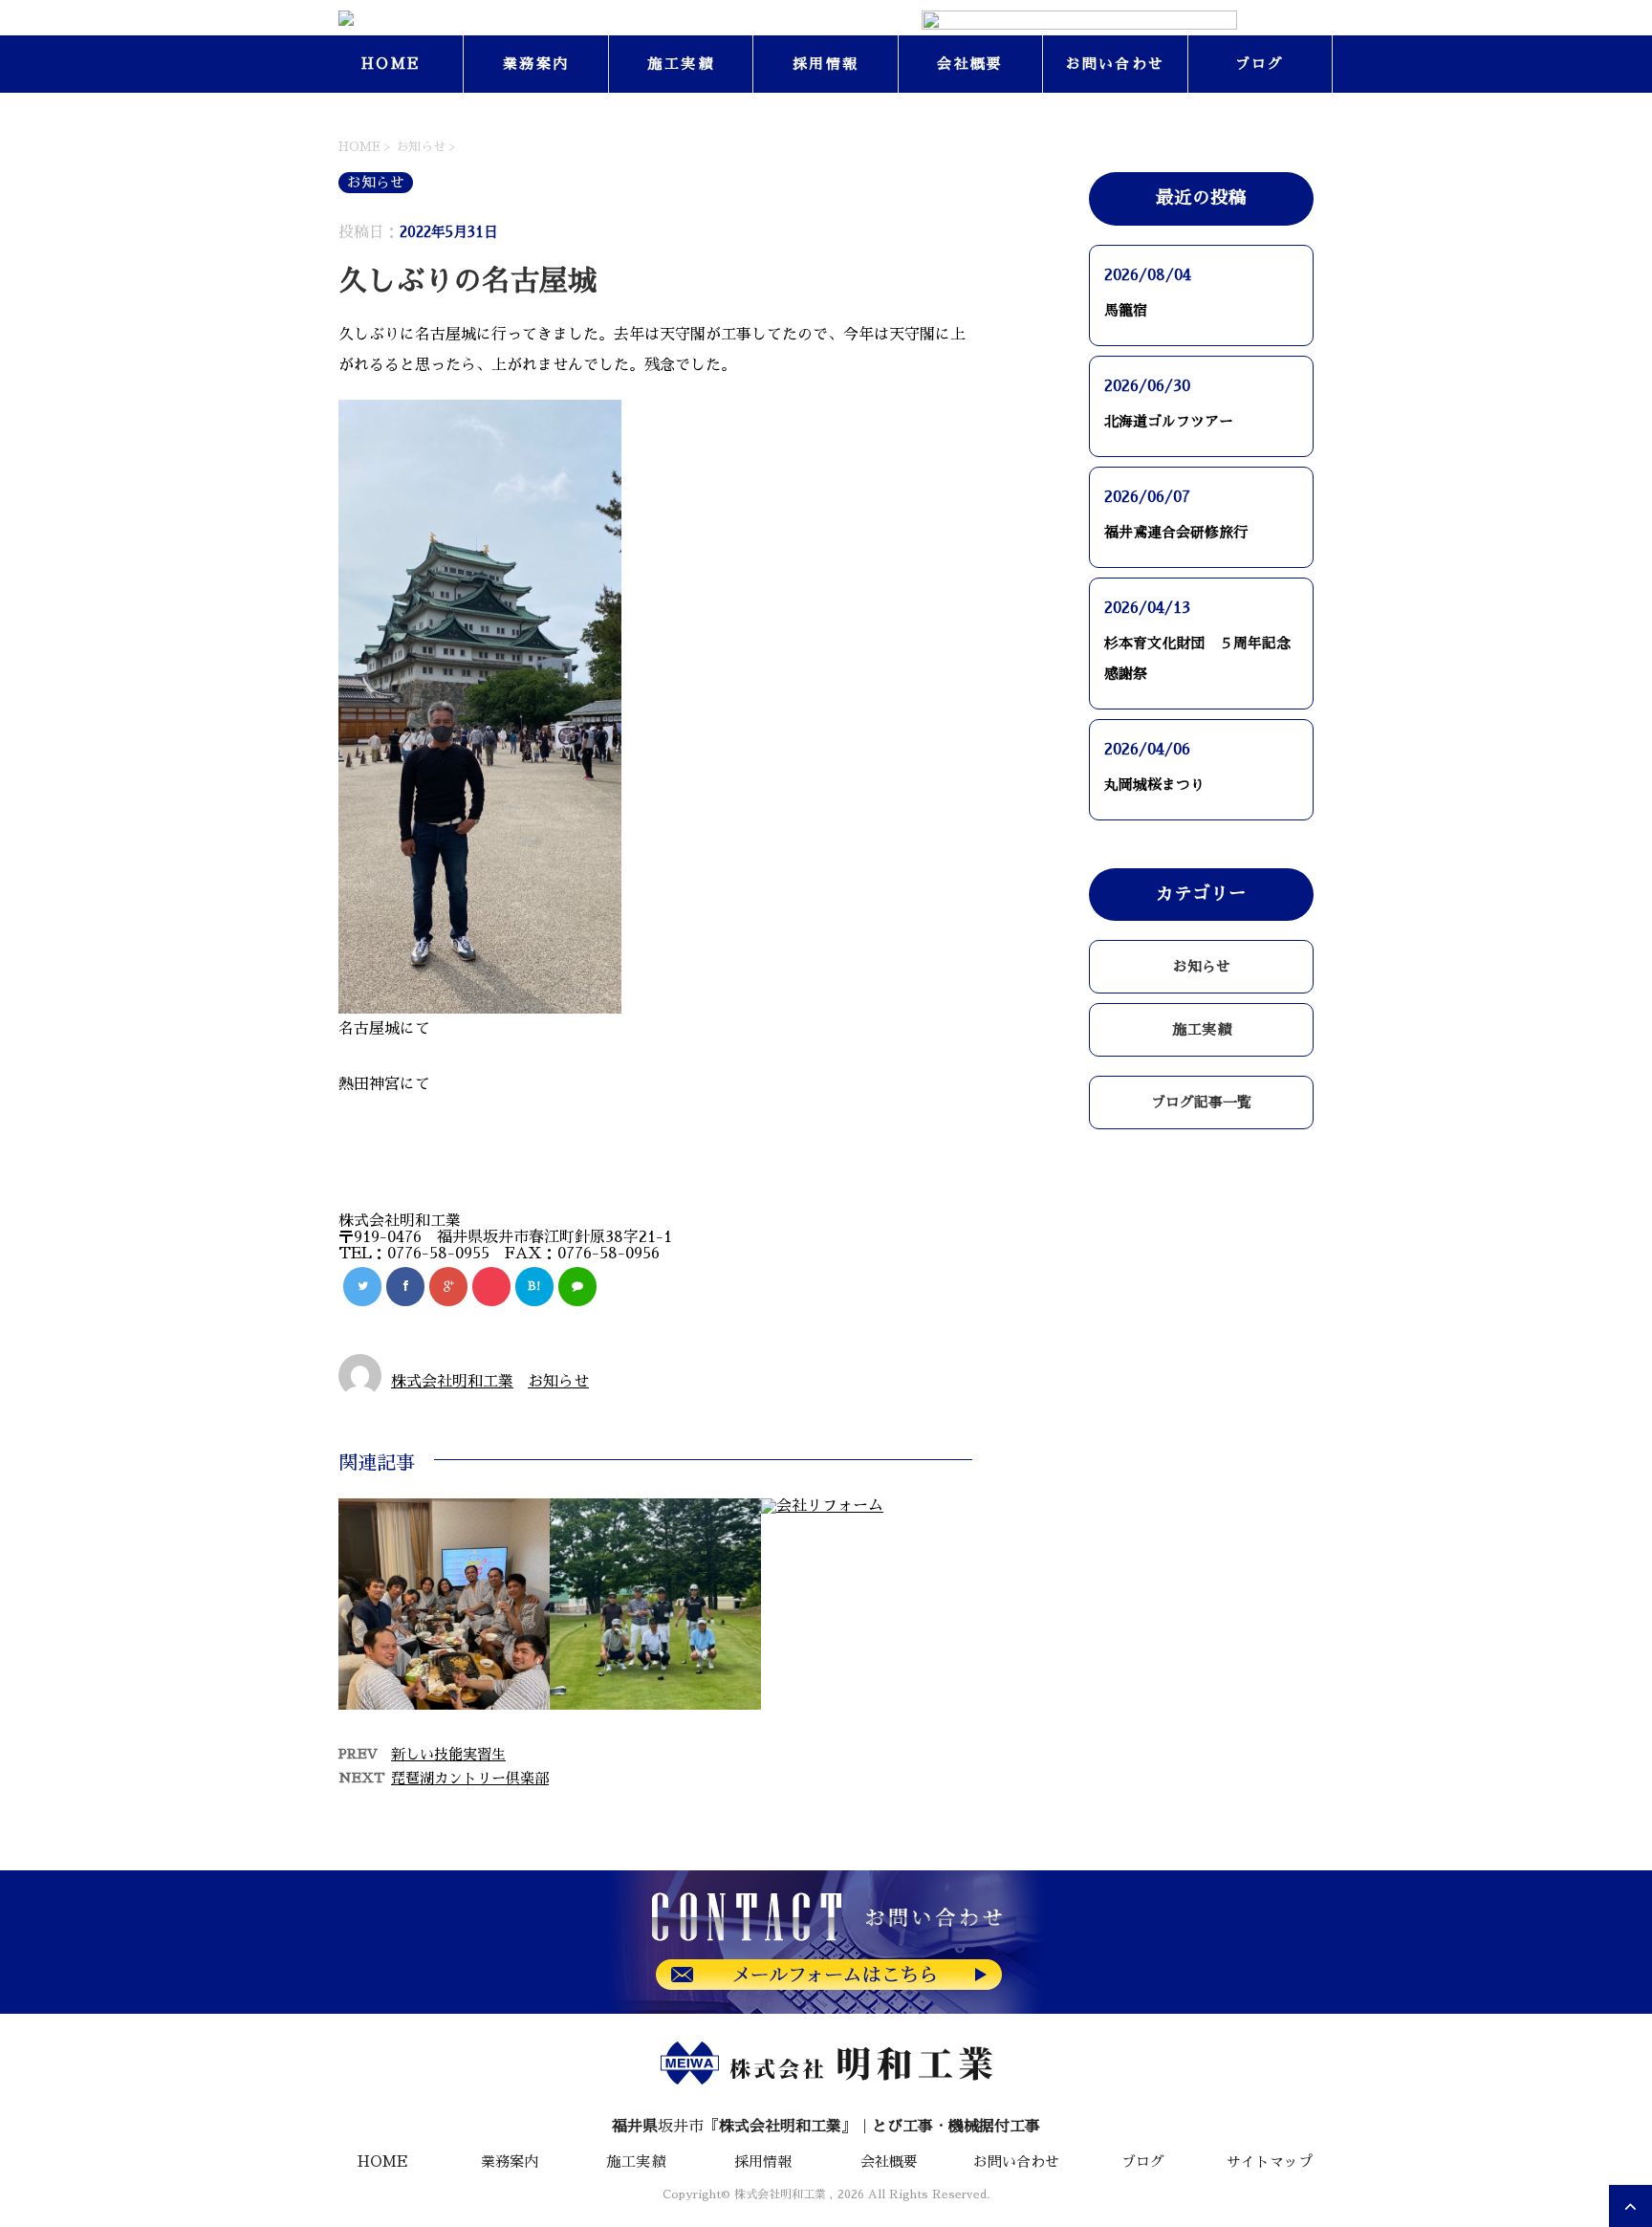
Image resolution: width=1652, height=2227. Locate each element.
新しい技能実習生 (448, 1754)
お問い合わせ (1116, 64)
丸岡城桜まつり (1154, 785)
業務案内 (536, 64)
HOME (391, 64)
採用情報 (826, 64)
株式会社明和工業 (452, 1382)
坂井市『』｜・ (826, 2127)
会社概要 (970, 64)
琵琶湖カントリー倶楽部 (470, 1778)
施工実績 (681, 64)
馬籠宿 (1126, 310)
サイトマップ (1270, 2161)
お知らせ (558, 1382)
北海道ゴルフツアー (1169, 421)
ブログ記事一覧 (1201, 1102)
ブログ (1260, 64)
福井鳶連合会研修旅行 (1176, 532)
